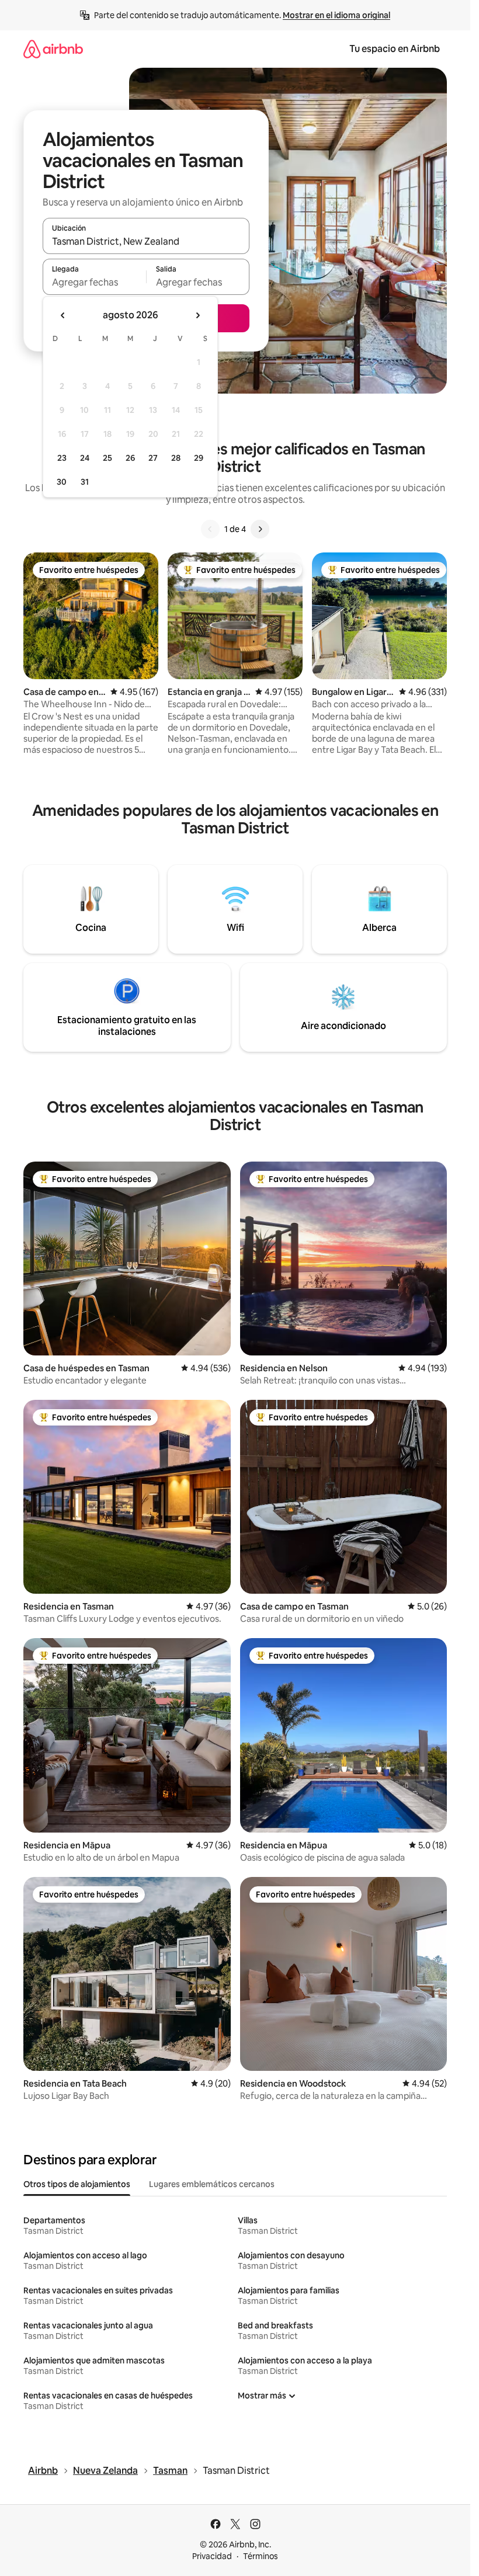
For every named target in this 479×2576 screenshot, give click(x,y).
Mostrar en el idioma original (336, 15)
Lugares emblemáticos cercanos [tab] (212, 2184)
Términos (261, 2556)
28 (176, 458)
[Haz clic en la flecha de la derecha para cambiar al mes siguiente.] (197, 315)
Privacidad (212, 2556)
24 (85, 458)
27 (153, 458)
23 (62, 458)
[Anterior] (210, 529)
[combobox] (146, 241)
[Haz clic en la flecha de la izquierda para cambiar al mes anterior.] (63, 315)
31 (85, 482)
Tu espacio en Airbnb (395, 49)
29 (199, 458)
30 (62, 482)
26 (130, 458)
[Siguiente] (260, 529)
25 (107, 458)
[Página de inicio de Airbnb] (53, 49)
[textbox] (94, 282)
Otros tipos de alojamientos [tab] (77, 2184)
